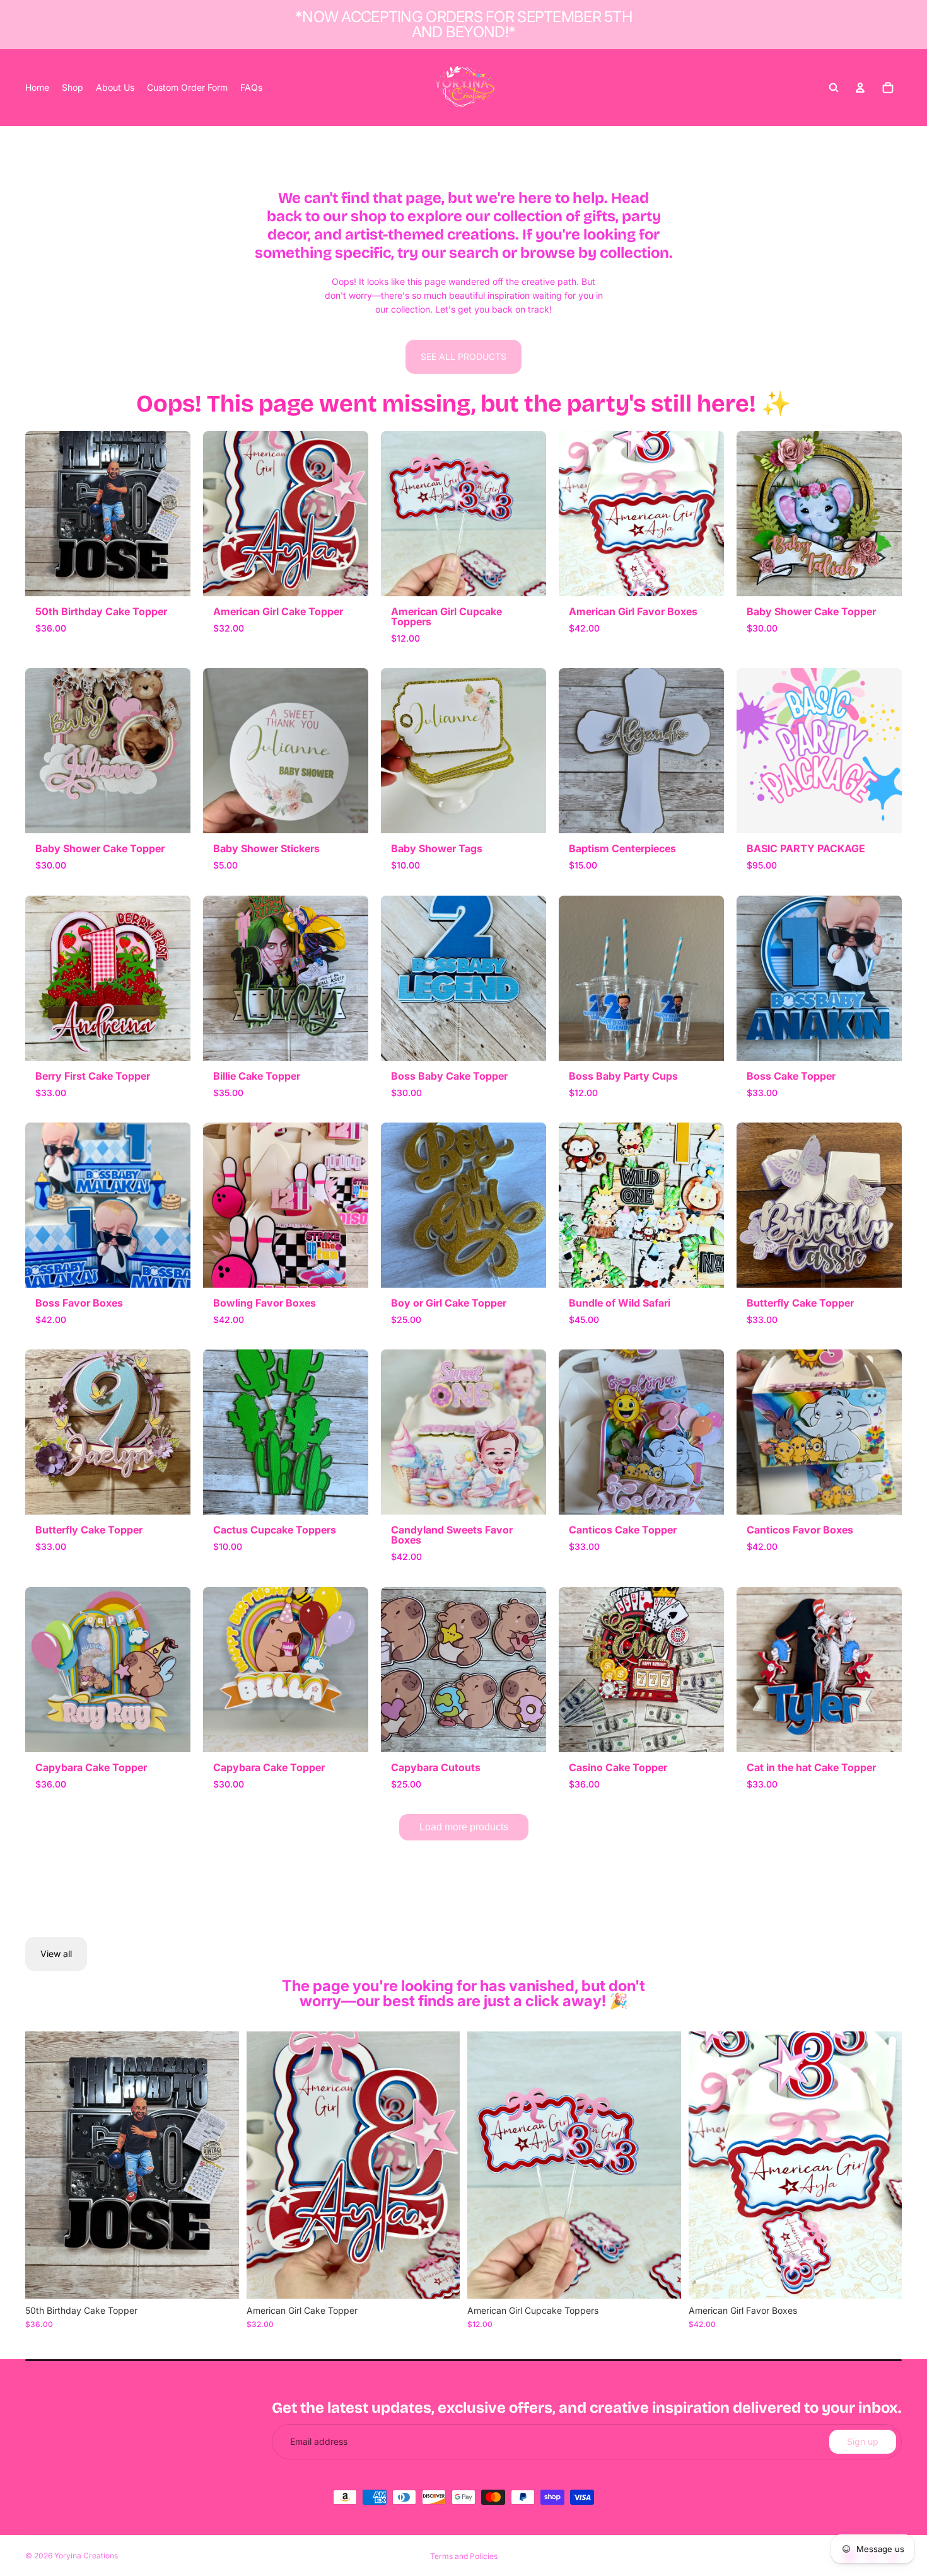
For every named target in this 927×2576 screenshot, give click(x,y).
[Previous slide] (44, 2165)
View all (56, 1954)
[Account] (860, 88)
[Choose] (662, 2279)
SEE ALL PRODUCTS (463, 356)
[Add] (219, 2279)
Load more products (464, 1827)
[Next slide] (220, 2165)
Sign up (863, 2441)
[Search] (834, 88)
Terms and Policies (464, 2556)
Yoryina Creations (86, 2556)
